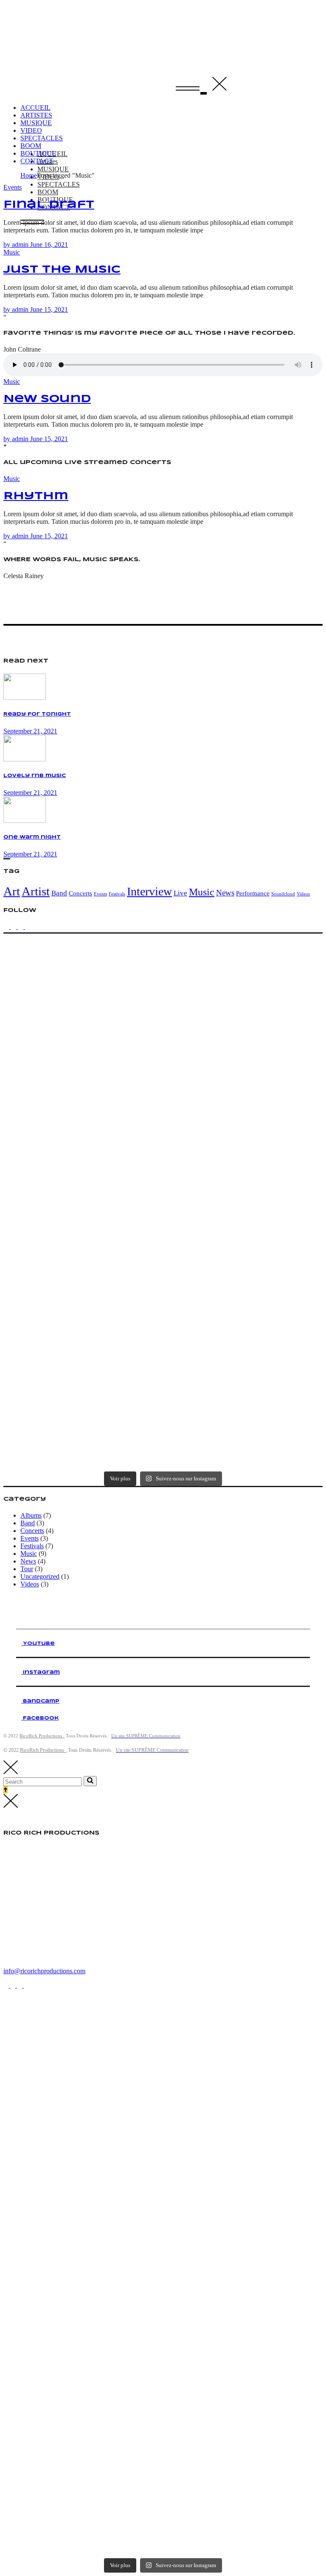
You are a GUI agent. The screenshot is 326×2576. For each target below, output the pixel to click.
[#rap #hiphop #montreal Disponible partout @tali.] (243, 1425)
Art (12, 891)
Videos (303, 894)
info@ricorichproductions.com (44, 1971)
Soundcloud (283, 894)
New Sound (47, 399)
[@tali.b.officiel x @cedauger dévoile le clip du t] (243, 1246)
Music (12, 252)
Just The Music (62, 270)
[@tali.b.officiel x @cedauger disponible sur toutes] (83, 1246)
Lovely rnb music (35, 776)
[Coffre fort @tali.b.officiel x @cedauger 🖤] (243, 1157)
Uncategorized (40, 1576)
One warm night (32, 837)
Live (180, 893)
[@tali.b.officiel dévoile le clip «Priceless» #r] (243, 978)
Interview (149, 891)
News (225, 893)
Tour (27, 1569)
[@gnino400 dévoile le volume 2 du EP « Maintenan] (243, 1068)
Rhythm (36, 496)
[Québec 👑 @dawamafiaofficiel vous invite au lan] (83, 1425)
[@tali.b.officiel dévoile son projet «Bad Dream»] (83, 1157)
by (16, 245)
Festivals (117, 894)
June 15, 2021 (49, 309)
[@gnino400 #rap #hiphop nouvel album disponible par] (83, 1336)
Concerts (80, 893)
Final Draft (49, 205)
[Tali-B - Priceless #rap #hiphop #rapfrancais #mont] (83, 978)
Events (13, 187)
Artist (36, 891)
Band (59, 893)
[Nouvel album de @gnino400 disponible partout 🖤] (243, 1336)
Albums (31, 1515)
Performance (253, 893)
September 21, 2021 (30, 731)
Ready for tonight (37, 714)
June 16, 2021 (49, 245)
